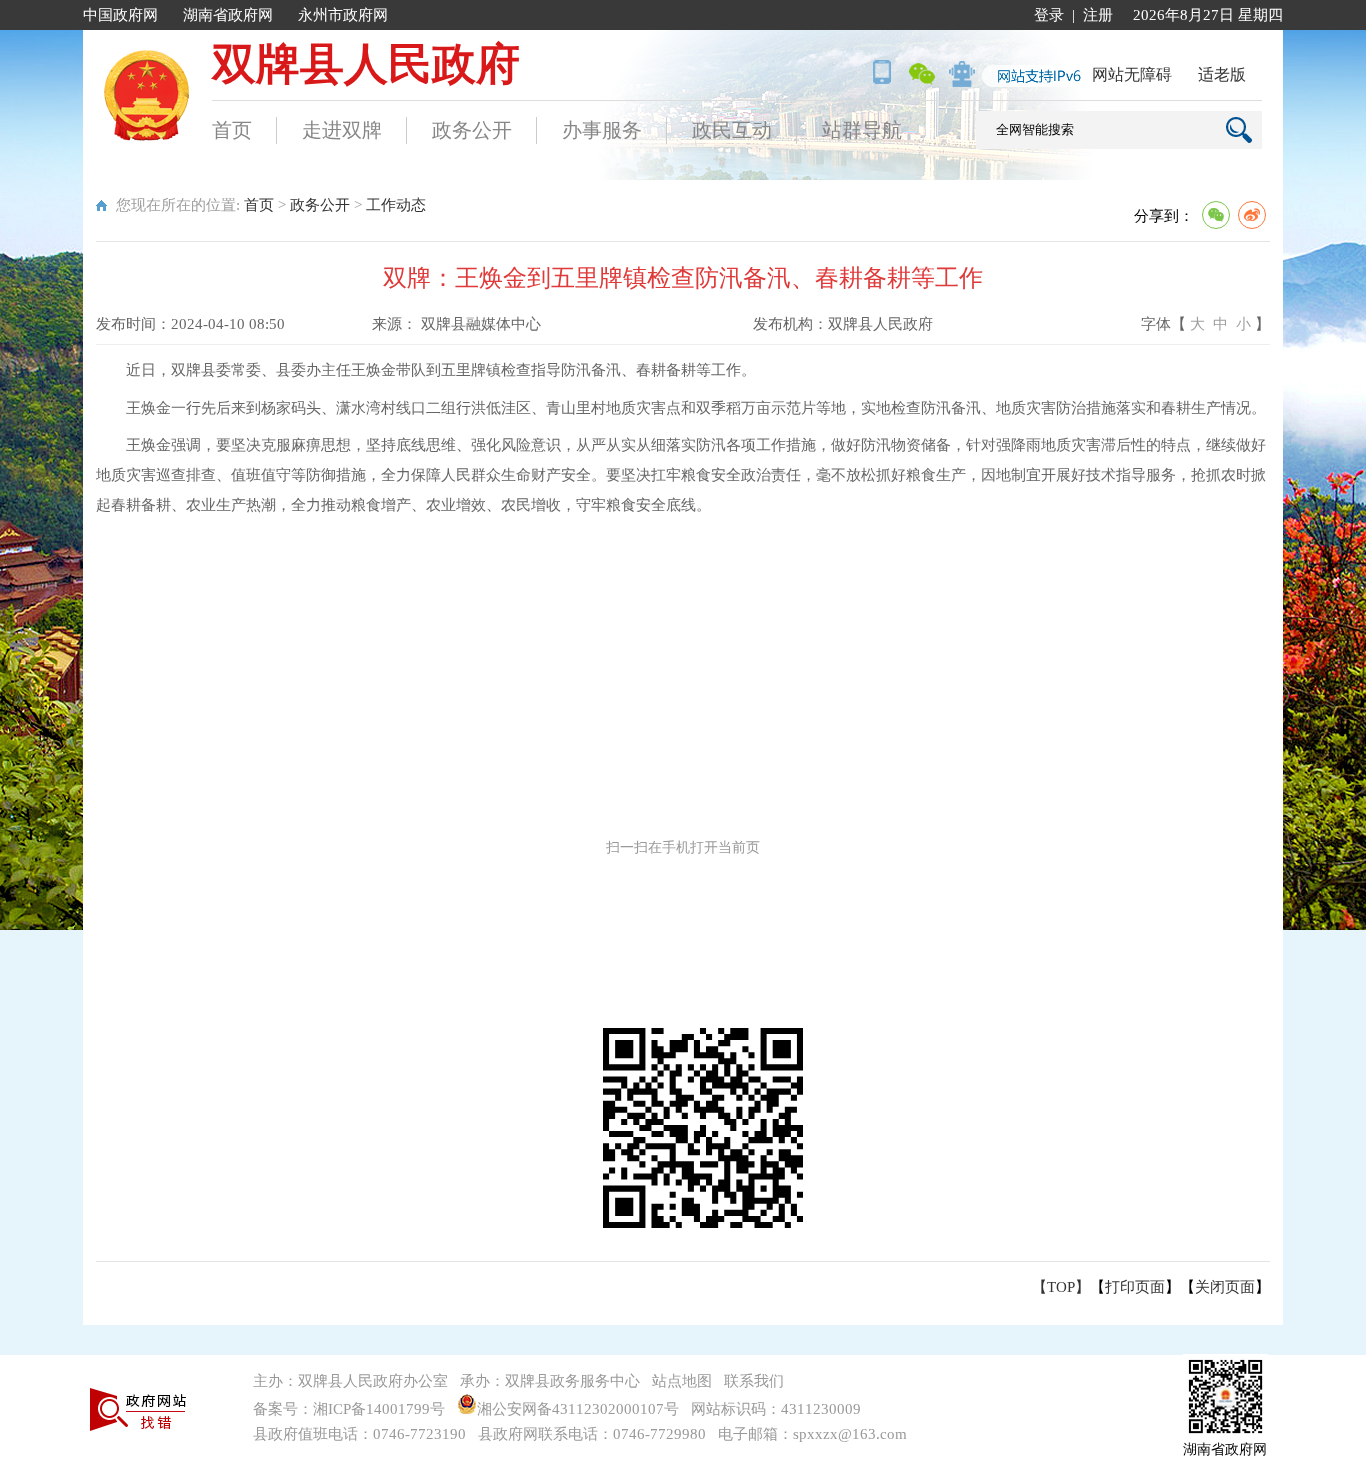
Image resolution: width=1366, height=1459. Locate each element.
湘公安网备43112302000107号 (582, 1409)
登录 (1049, 15)
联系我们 (754, 1381)
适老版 (1222, 74)
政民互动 (732, 130)
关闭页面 (1225, 1287)
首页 (232, 130)
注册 (1098, 15)
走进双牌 (342, 130)
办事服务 (602, 130)
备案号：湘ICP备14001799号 (349, 1409)
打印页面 (1135, 1287)
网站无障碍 (1132, 74)
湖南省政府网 (228, 15)
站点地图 (682, 1381)
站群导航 (862, 130)
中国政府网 (120, 15)
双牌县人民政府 (366, 64)
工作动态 (396, 205)
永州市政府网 (343, 15)
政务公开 (472, 130)
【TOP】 (1061, 1287)
